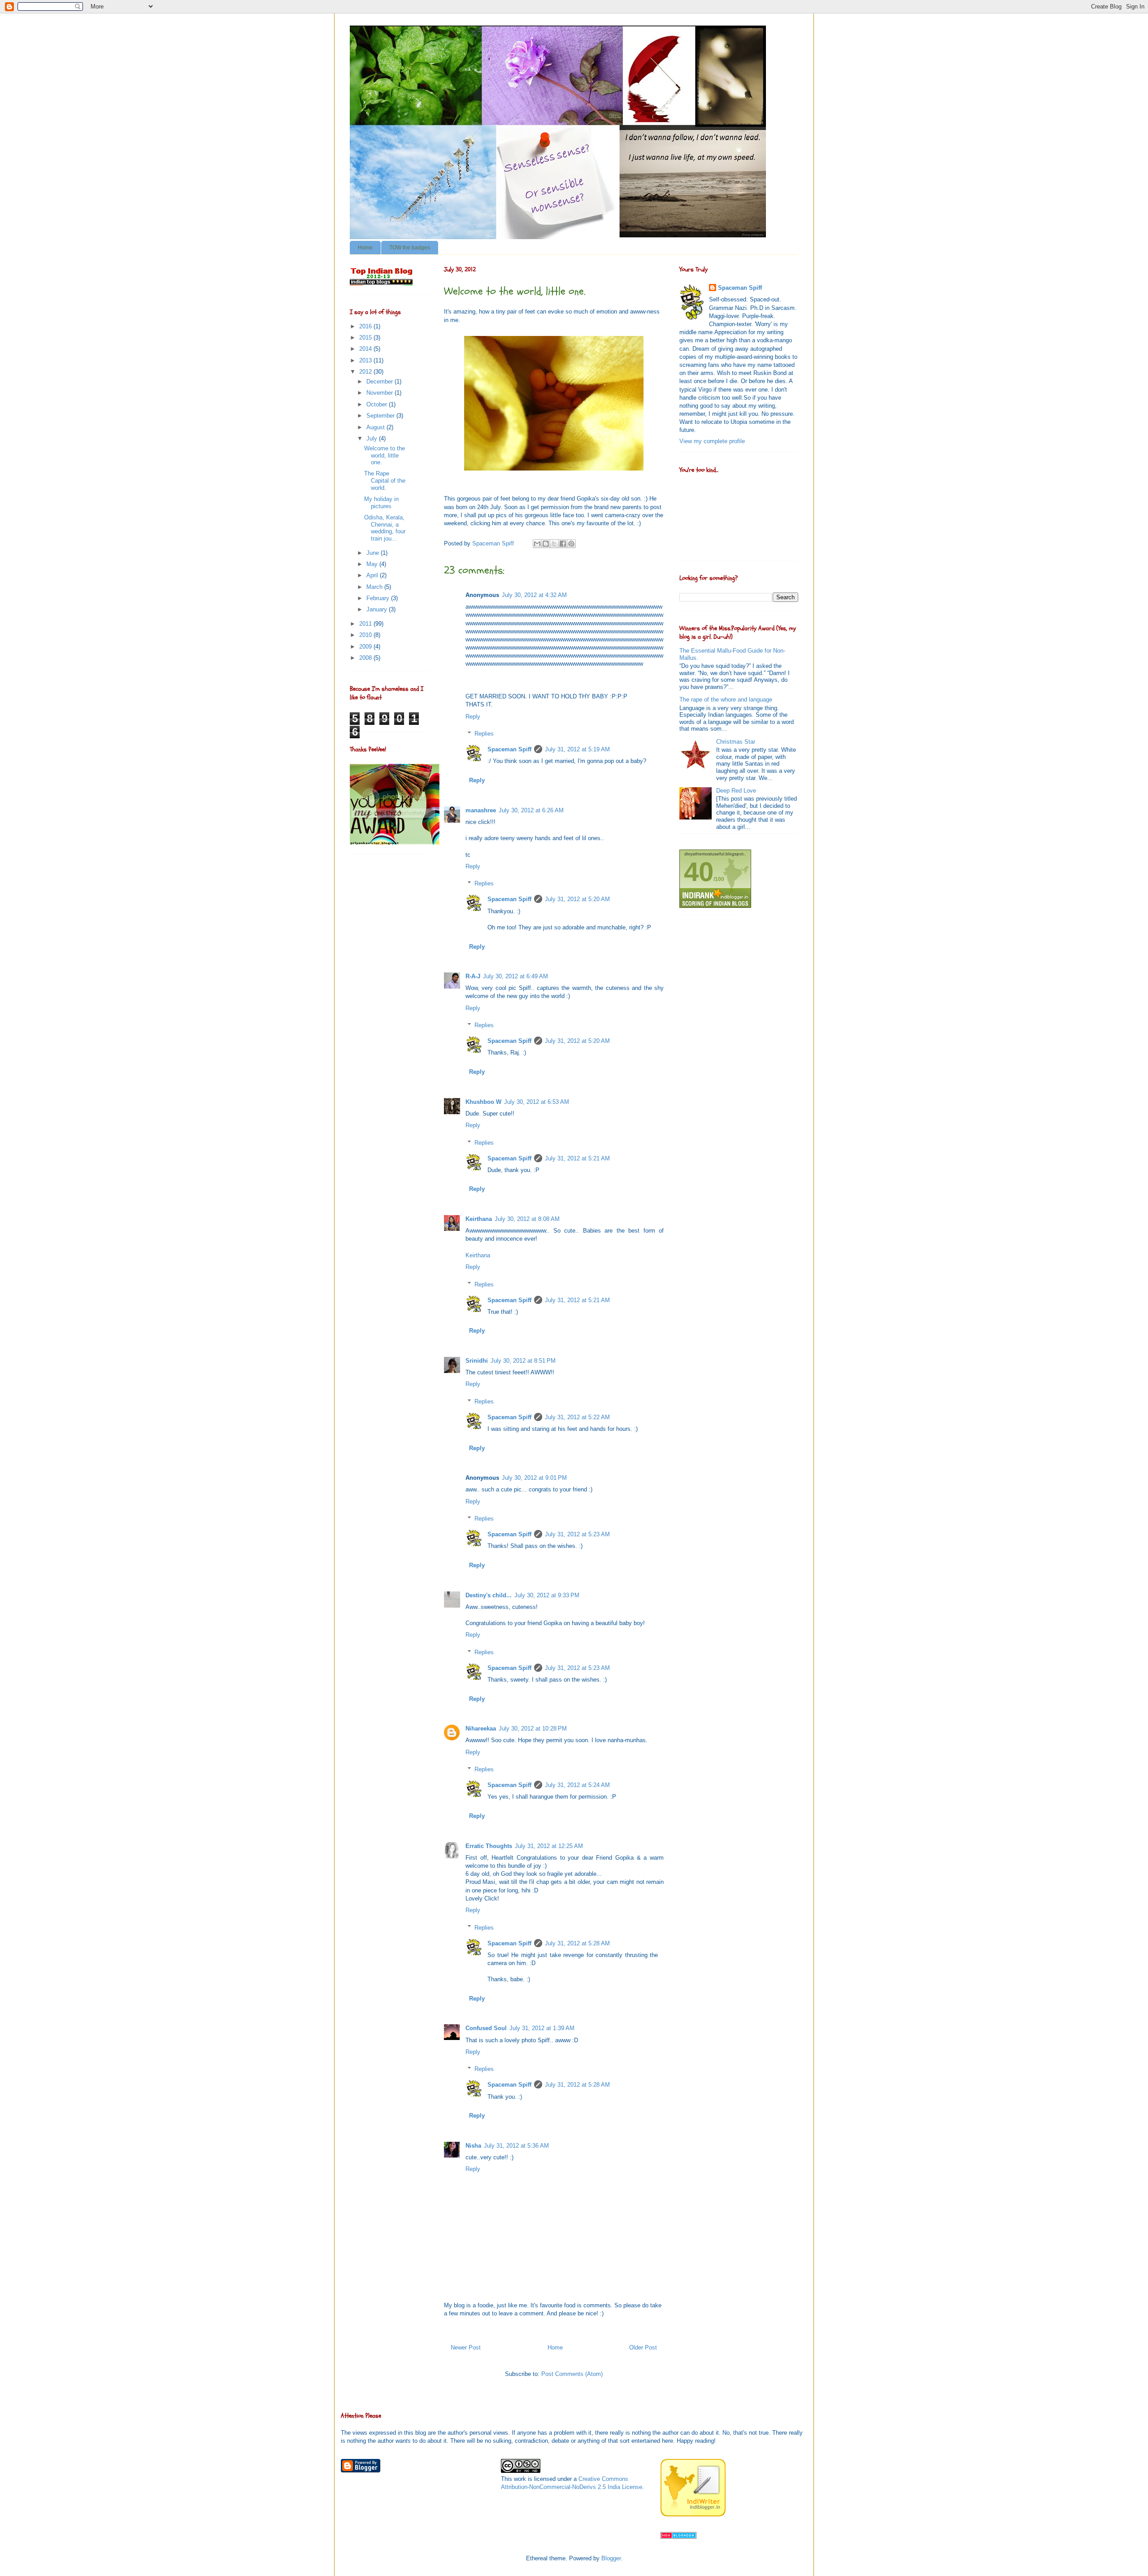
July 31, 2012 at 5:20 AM (577, 899)
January (378, 609)
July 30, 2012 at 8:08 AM (527, 1219)
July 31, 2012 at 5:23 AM (577, 1534)
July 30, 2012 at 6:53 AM (537, 1102)
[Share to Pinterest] (571, 544)
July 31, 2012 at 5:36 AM (516, 2146)
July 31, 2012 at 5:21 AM (577, 1158)
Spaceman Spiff (509, 749)
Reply (473, 717)
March (375, 587)
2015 (366, 338)
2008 (366, 658)
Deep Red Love (736, 791)
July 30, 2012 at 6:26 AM (531, 810)
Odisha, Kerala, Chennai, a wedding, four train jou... (385, 528)
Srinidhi (477, 1361)
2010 (366, 635)
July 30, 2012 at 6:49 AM (515, 976)
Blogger (611, 2558)
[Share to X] (554, 544)
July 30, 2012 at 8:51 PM (523, 1361)
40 (699, 872)
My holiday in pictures (381, 503)
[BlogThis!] (546, 544)
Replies (484, 734)
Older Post (643, 2347)
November (380, 393)
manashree (481, 810)
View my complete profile (712, 441)
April (373, 575)
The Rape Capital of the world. (385, 480)
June (374, 553)
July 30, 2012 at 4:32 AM (534, 595)
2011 (366, 624)
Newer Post (466, 2347)
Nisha (473, 2146)
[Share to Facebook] (563, 544)
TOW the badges (410, 248)
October (378, 404)
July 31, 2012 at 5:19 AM (577, 749)
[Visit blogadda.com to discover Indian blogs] (678, 2537)
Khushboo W (483, 1102)
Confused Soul (486, 2028)
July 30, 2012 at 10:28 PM (533, 1728)
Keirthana (479, 1219)
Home (365, 248)
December (380, 381)
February (379, 598)
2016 (366, 326)
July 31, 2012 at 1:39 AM (542, 2028)
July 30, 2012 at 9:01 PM (534, 1478)
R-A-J (473, 976)
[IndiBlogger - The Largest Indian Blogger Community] (693, 2514)
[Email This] (537, 544)
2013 (366, 360)
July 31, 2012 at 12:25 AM (549, 1846)
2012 (366, 372)
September (381, 416)
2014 (366, 349)
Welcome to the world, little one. (385, 455)
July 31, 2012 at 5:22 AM (577, 1417)
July (373, 438)
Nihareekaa (481, 1728)
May (373, 564)
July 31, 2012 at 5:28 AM (577, 1943)
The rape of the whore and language (726, 700)
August (376, 427)
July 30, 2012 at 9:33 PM (547, 1595)
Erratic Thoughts (489, 1846)
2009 (366, 647)
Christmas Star (736, 742)
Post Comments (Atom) (572, 2374)
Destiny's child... (489, 1595)
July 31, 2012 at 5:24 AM (577, 1785)
